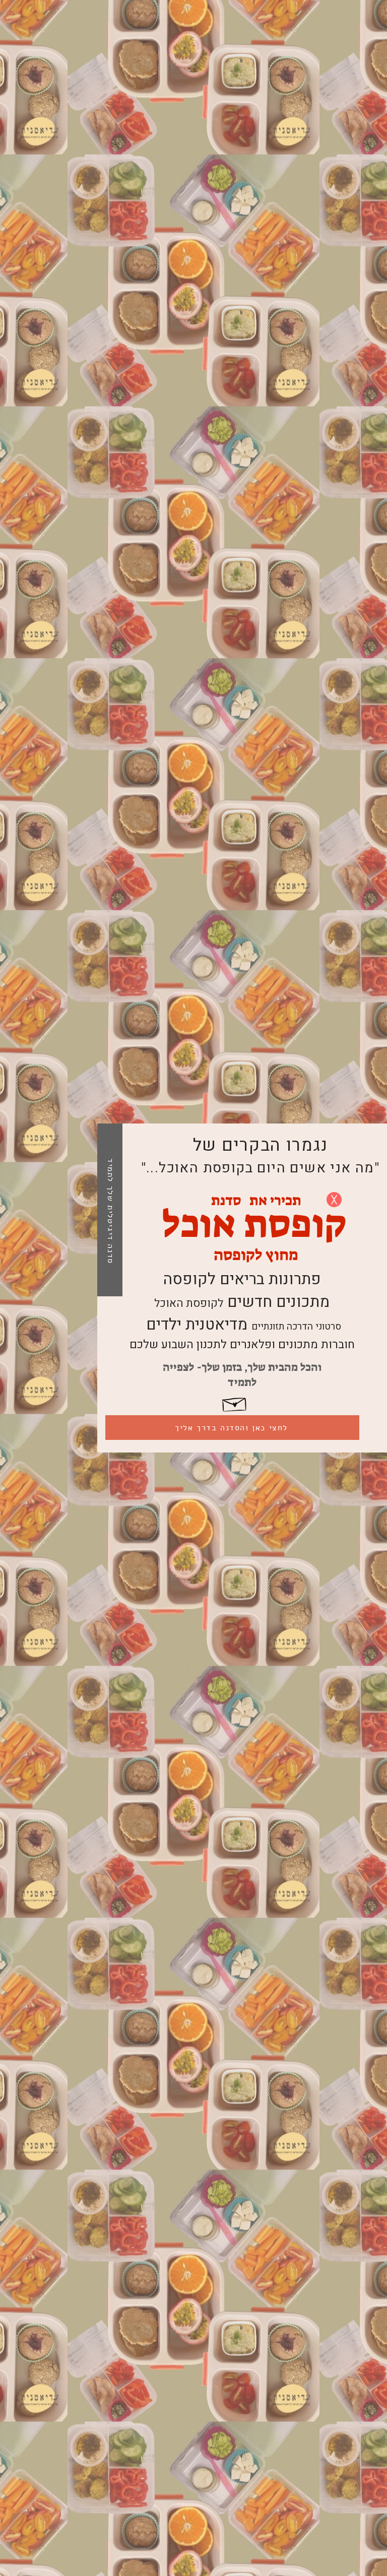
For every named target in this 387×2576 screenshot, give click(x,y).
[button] (334, 1200)
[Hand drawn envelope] (235, 1402)
